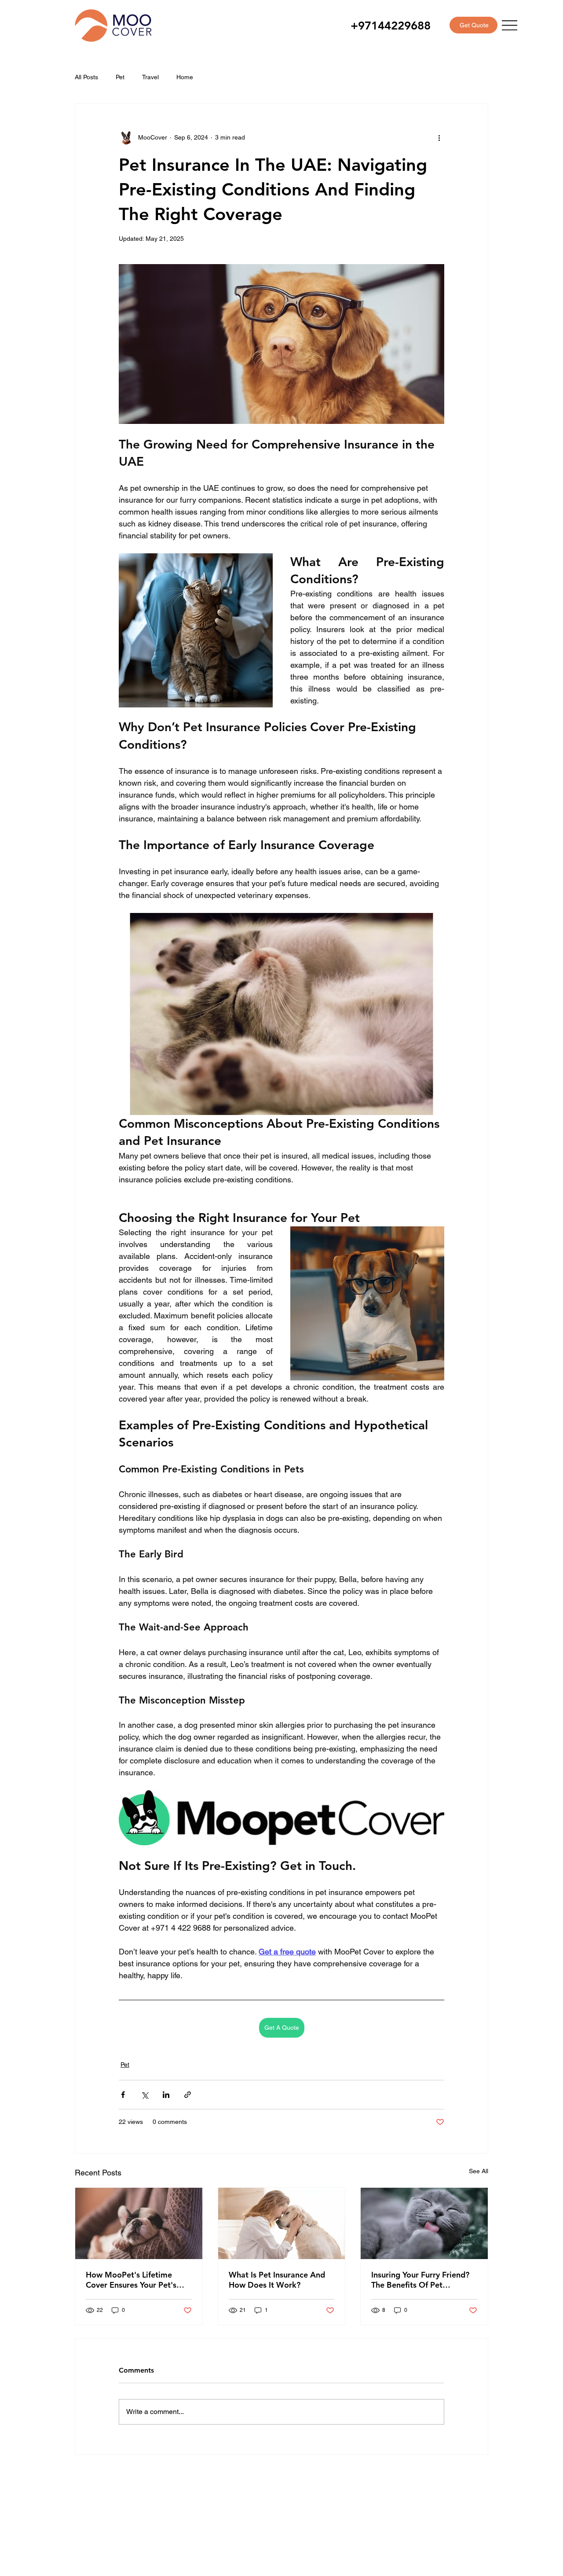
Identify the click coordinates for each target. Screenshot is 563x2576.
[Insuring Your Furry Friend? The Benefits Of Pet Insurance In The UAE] (424, 2223)
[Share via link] (188, 2095)
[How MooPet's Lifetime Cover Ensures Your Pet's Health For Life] (139, 2223)
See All (479, 2171)
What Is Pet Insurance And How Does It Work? (277, 2280)
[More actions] (439, 137)
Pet (120, 77)
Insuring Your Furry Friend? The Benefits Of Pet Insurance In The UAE (420, 2280)
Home (185, 77)
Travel (150, 77)
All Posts (86, 77)
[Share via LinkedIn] (166, 2095)
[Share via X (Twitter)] (144, 2095)
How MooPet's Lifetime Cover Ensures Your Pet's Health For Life (131, 2280)
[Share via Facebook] (123, 2095)
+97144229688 (391, 26)
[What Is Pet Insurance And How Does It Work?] (282, 2223)
